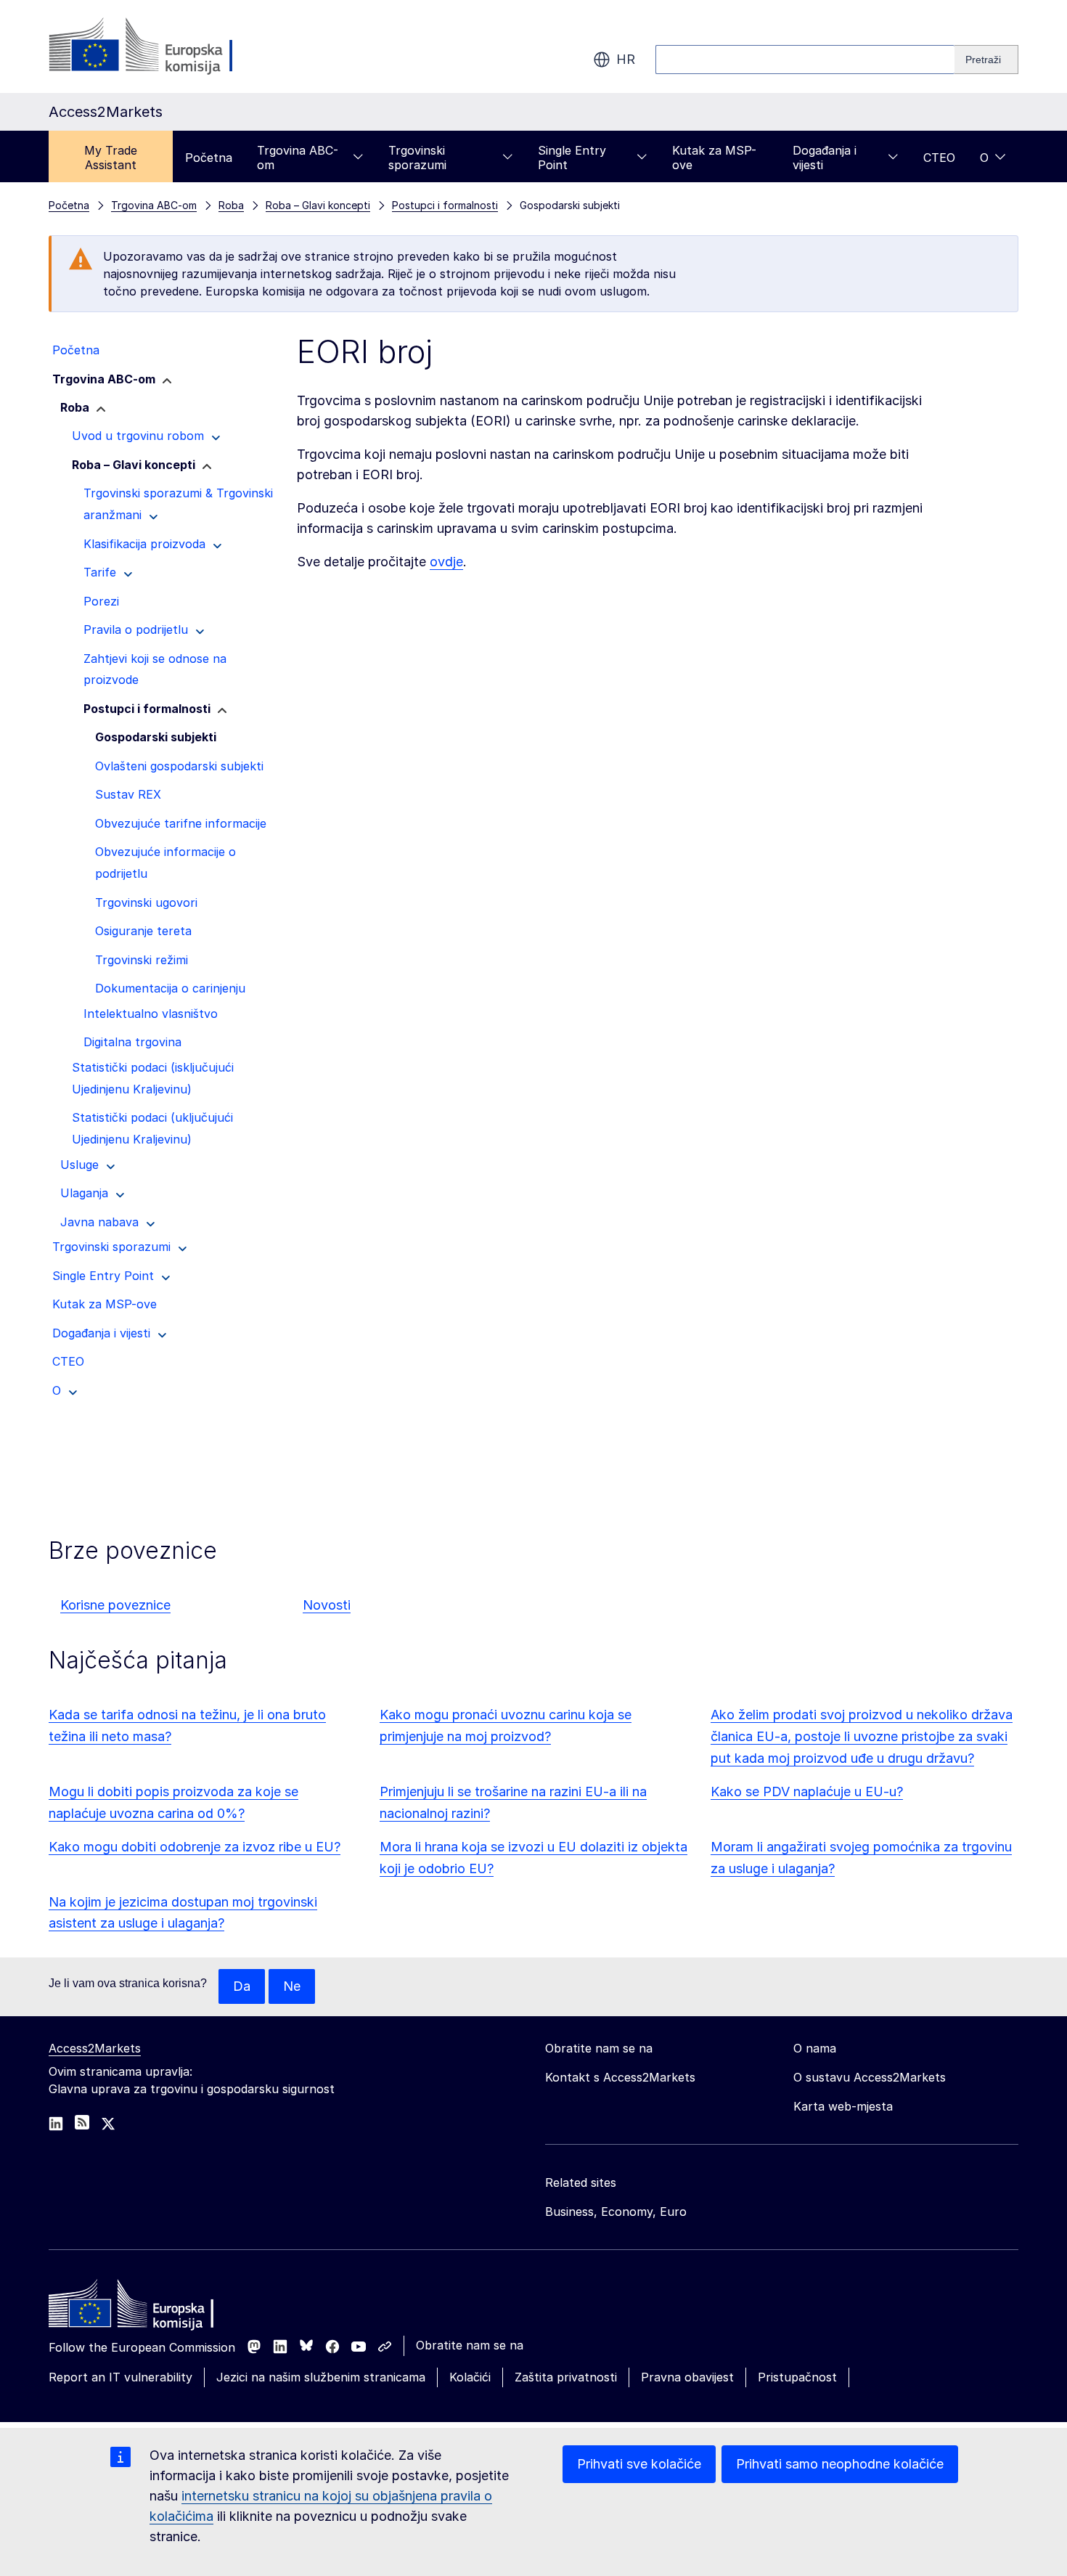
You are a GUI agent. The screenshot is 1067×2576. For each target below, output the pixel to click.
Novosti (327, 1605)
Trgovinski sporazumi (417, 158)
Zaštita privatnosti (566, 2377)
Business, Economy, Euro (616, 2212)
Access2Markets (95, 2048)
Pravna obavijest (687, 2377)
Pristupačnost (797, 2377)
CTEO (939, 158)
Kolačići (470, 2377)
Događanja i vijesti (825, 158)
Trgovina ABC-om (298, 158)
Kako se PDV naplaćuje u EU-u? (807, 1792)
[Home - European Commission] (154, 2307)
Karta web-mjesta (843, 2106)
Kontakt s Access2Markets (620, 2077)
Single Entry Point (572, 158)
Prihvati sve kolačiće (639, 2464)
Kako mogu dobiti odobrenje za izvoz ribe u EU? (195, 1847)
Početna (209, 158)
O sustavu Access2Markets (870, 2077)
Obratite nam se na (470, 2345)
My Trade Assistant (111, 158)
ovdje (446, 562)
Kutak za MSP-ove (714, 158)
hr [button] (626, 59)
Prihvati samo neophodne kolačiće (840, 2464)
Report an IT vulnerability (120, 2377)
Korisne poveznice (115, 1605)
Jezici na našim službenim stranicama (321, 2377)
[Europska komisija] (166, 46)
